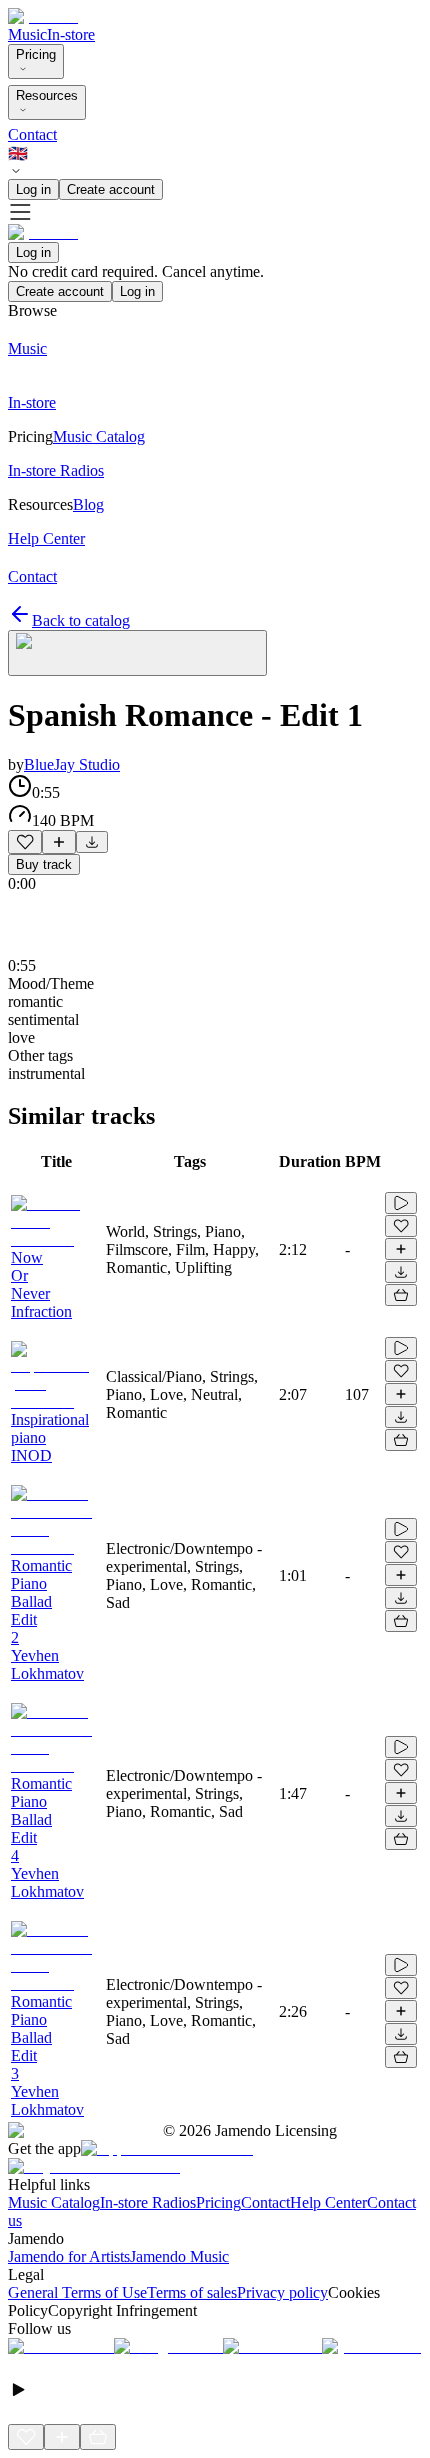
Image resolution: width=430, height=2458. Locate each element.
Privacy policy (282, 2292)
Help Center (328, 2202)
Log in (33, 189)
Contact (32, 134)
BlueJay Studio (72, 764)
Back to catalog (81, 620)
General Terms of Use (77, 2292)
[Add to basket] (401, 1295)
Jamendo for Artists (69, 2256)
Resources (47, 95)
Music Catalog (54, 2202)
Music (27, 34)
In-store (71, 34)
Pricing (36, 54)
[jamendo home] (43, 16)
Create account (111, 189)
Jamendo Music (179, 2256)
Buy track (44, 864)
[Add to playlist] (59, 842)
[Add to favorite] (25, 842)
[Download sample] (92, 842)
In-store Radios (148, 2202)
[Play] (137, 653)
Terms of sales (192, 2292)
